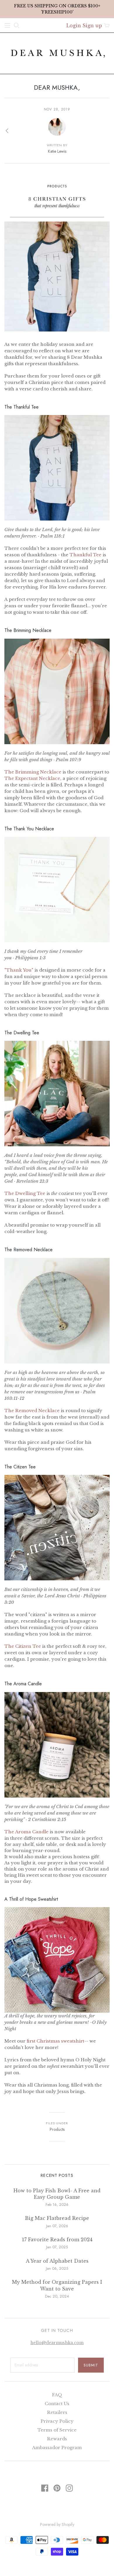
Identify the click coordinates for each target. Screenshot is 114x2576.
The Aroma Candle (26, 1832)
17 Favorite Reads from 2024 (57, 2240)
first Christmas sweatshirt (55, 2041)
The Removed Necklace (32, 1411)
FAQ (57, 2395)
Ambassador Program (57, 2447)
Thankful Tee (85, 555)
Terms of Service (57, 2430)
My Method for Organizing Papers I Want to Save (57, 2285)
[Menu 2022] (7, 25)
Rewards (57, 2439)
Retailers (57, 2412)
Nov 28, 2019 (57, 109)
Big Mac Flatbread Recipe (57, 2218)
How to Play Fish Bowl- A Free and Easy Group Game (57, 2194)
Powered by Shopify (57, 2524)
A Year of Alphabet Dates (57, 2261)
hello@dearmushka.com (57, 2343)
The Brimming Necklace (33, 772)
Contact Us (57, 2404)
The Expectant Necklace (32, 778)
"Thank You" (19, 970)
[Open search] (17, 25)
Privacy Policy (57, 2421)
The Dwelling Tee (25, 1193)
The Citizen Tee (23, 1646)
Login (74, 25)
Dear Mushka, (57, 87)
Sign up (92, 25)
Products (57, 2129)
